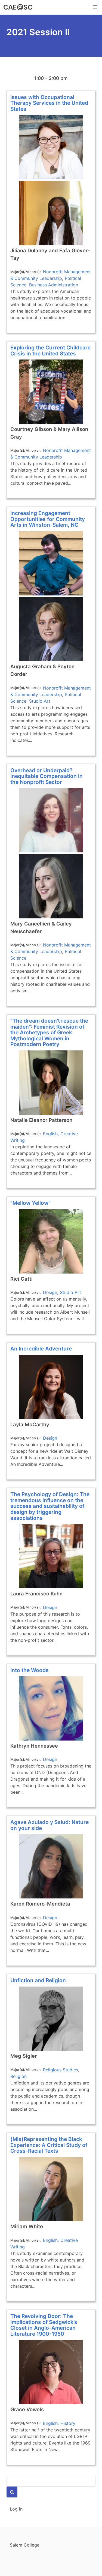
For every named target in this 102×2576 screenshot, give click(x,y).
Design (50, 1292)
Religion (18, 2076)
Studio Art (40, 701)
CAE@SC (18, 7)
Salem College (25, 2545)
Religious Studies (61, 2070)
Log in (16, 2509)
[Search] (12, 2492)
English (50, 1134)
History (68, 2423)
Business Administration (54, 285)
